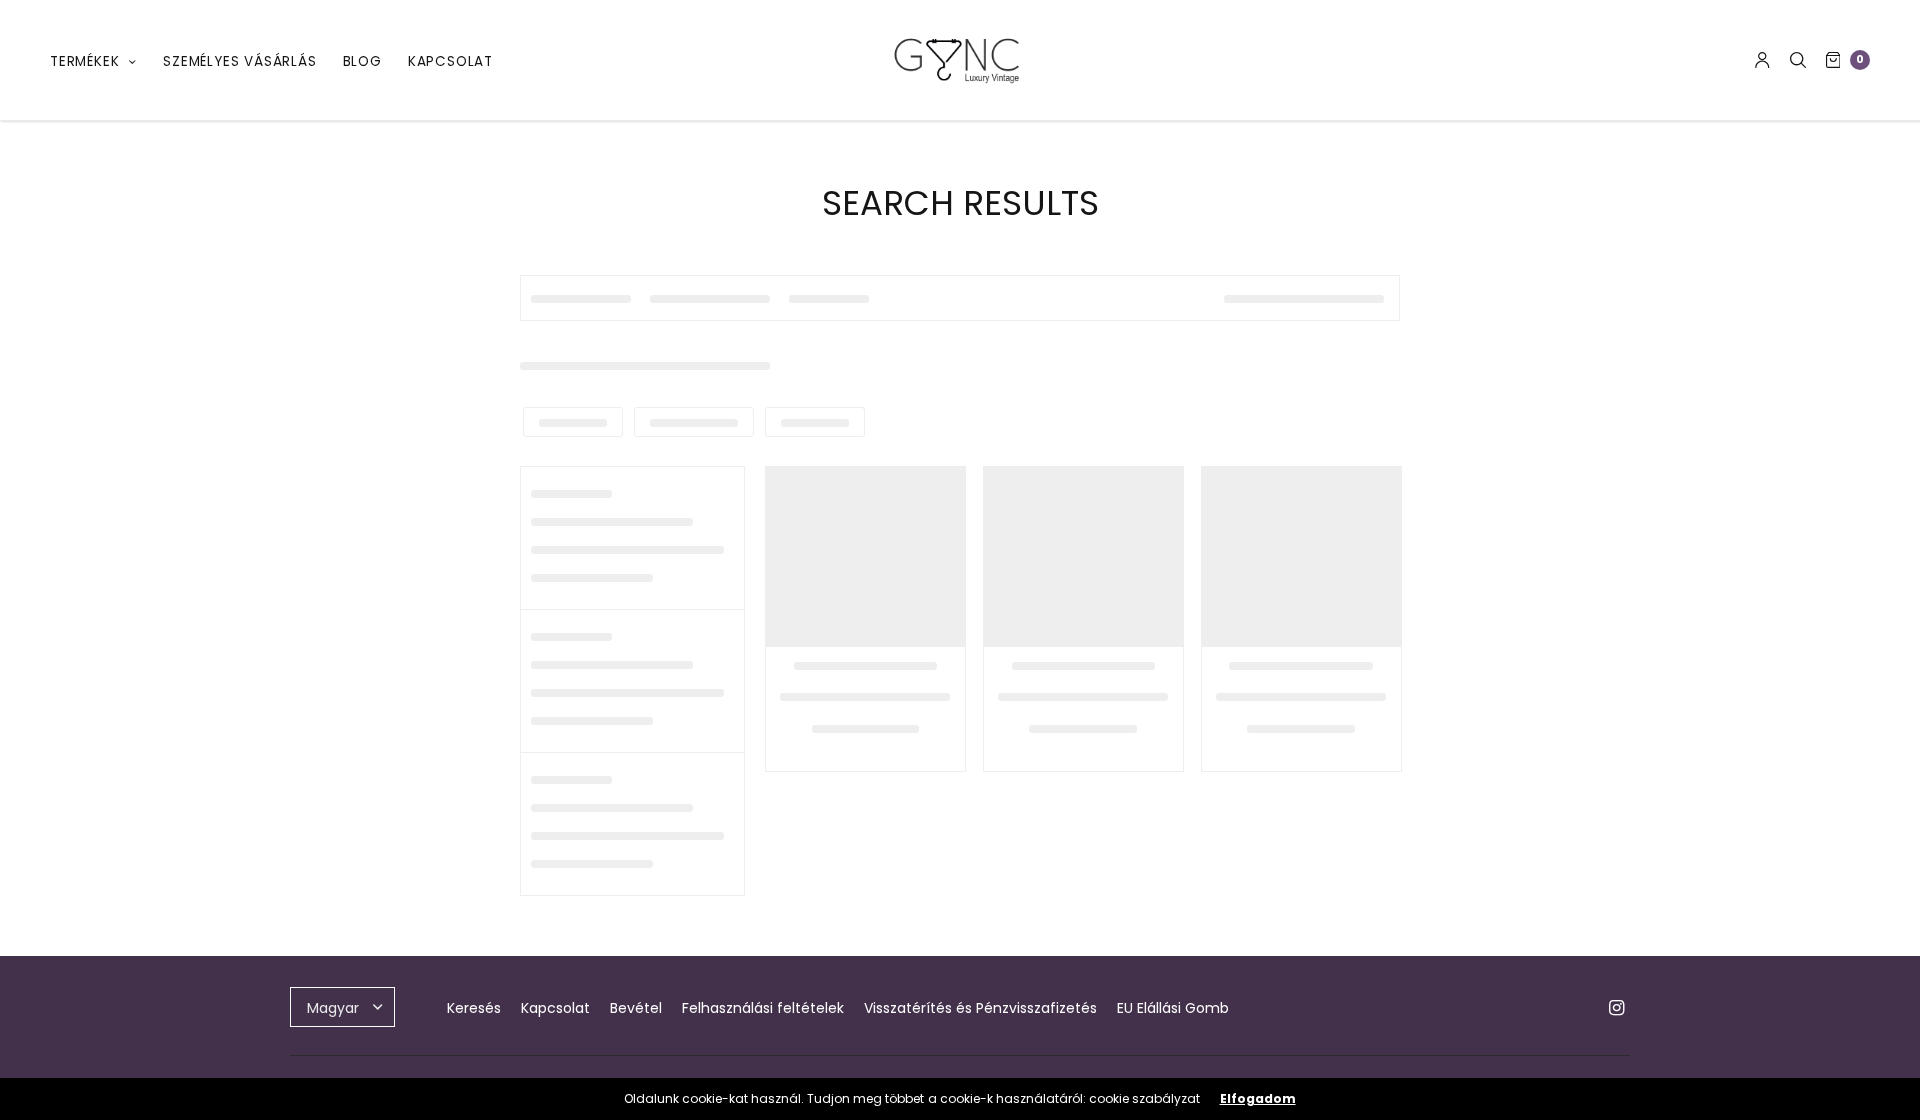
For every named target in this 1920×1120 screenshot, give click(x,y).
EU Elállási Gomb (1173, 1008)
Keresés (474, 1008)
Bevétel (636, 1008)
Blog (362, 61)
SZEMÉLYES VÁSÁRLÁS (239, 61)
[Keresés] (1798, 60)
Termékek (84, 61)
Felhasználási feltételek (763, 1008)
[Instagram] (1616, 1008)
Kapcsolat (450, 61)
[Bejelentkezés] (1762, 60)
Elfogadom (1258, 1099)
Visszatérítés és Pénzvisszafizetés (980, 1008)
